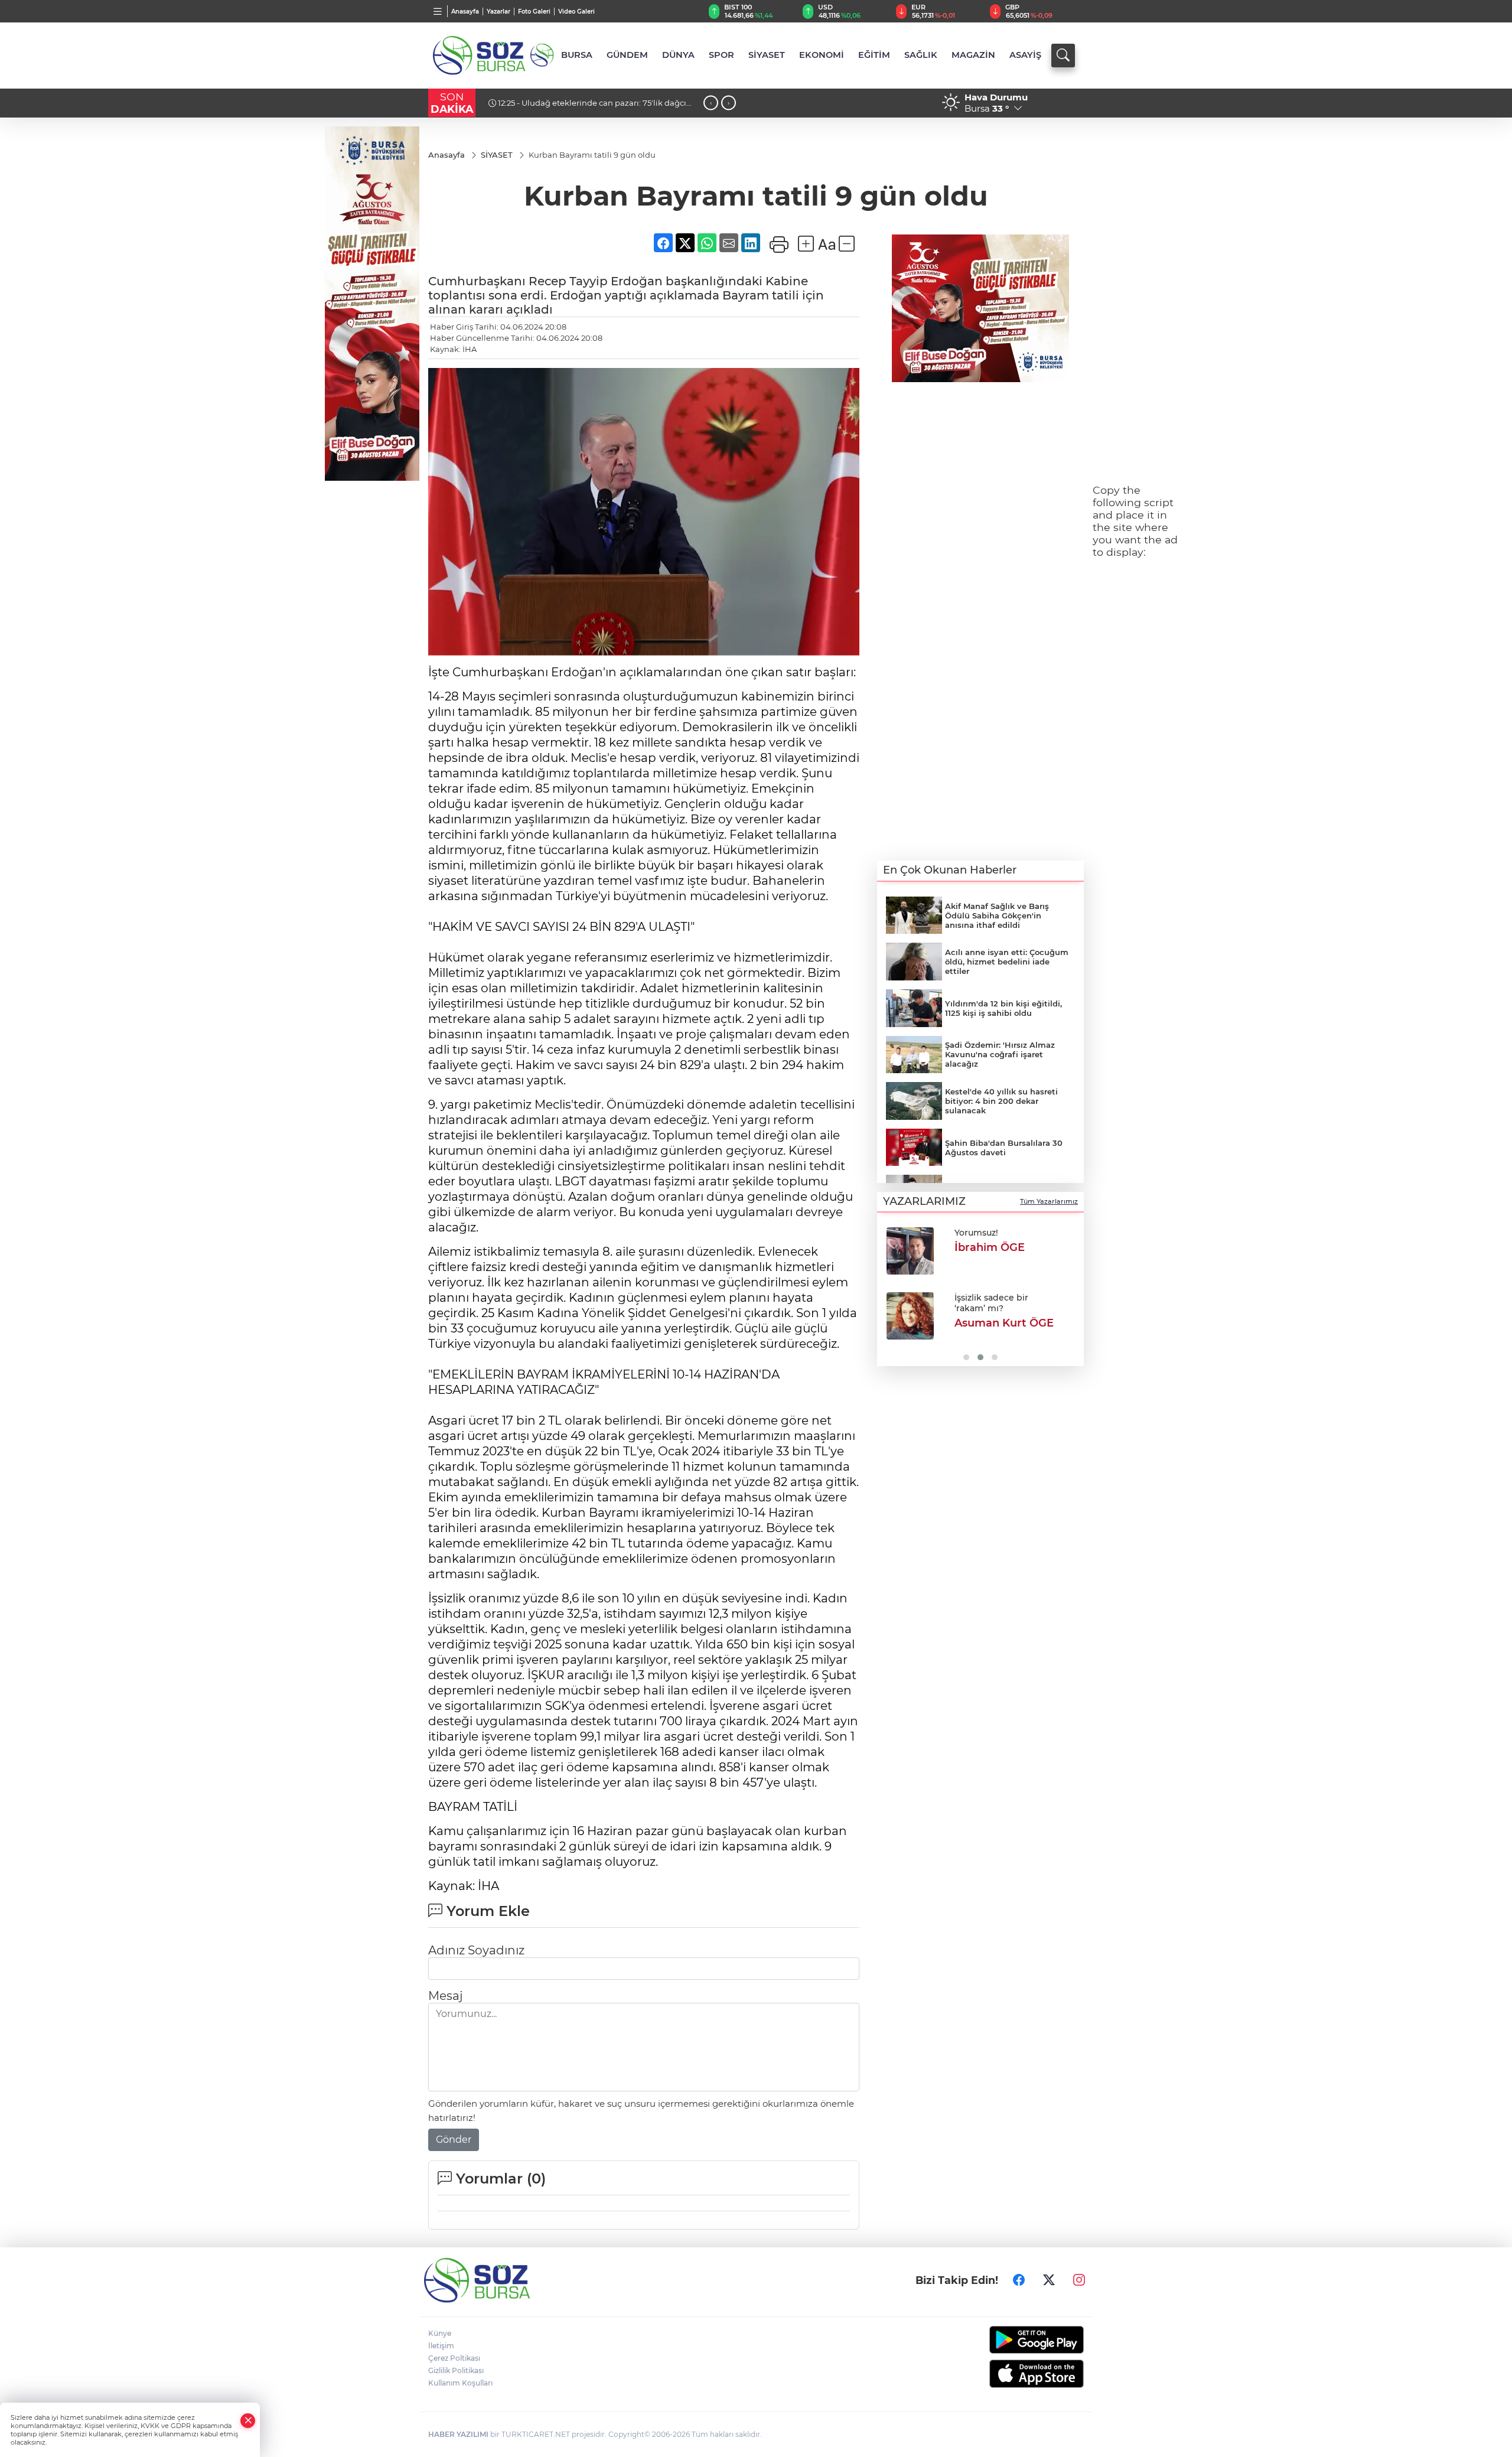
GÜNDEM (627, 55)
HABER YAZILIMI (458, 2434)
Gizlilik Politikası (456, 2370)
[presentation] (711, 103)
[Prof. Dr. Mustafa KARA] (910, 1316)
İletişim (441, 2346)
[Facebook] (1019, 2280)
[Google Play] (1008, 2340)
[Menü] (438, 11)
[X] (1049, 2280)
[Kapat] (248, 2421)
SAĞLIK (921, 55)
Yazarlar (498, 12)
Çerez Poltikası (454, 2358)
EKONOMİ (822, 55)
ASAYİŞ (1025, 55)
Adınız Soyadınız (476, 1950)
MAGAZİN (973, 55)
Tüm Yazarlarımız (1049, 1201)
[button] (890, 1293)
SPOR (721, 55)
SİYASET (767, 55)
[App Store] (1008, 2374)
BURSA (577, 55)
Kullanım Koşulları (460, 2383)
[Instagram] (1079, 2280)
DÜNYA (678, 55)
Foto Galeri (534, 12)
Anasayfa (465, 12)
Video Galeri (576, 12)
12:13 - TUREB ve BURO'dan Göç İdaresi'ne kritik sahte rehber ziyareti (595, 107)
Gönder (454, 2140)
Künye (440, 2333)
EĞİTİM (874, 55)
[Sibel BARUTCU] (910, 1251)
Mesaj (445, 1996)
